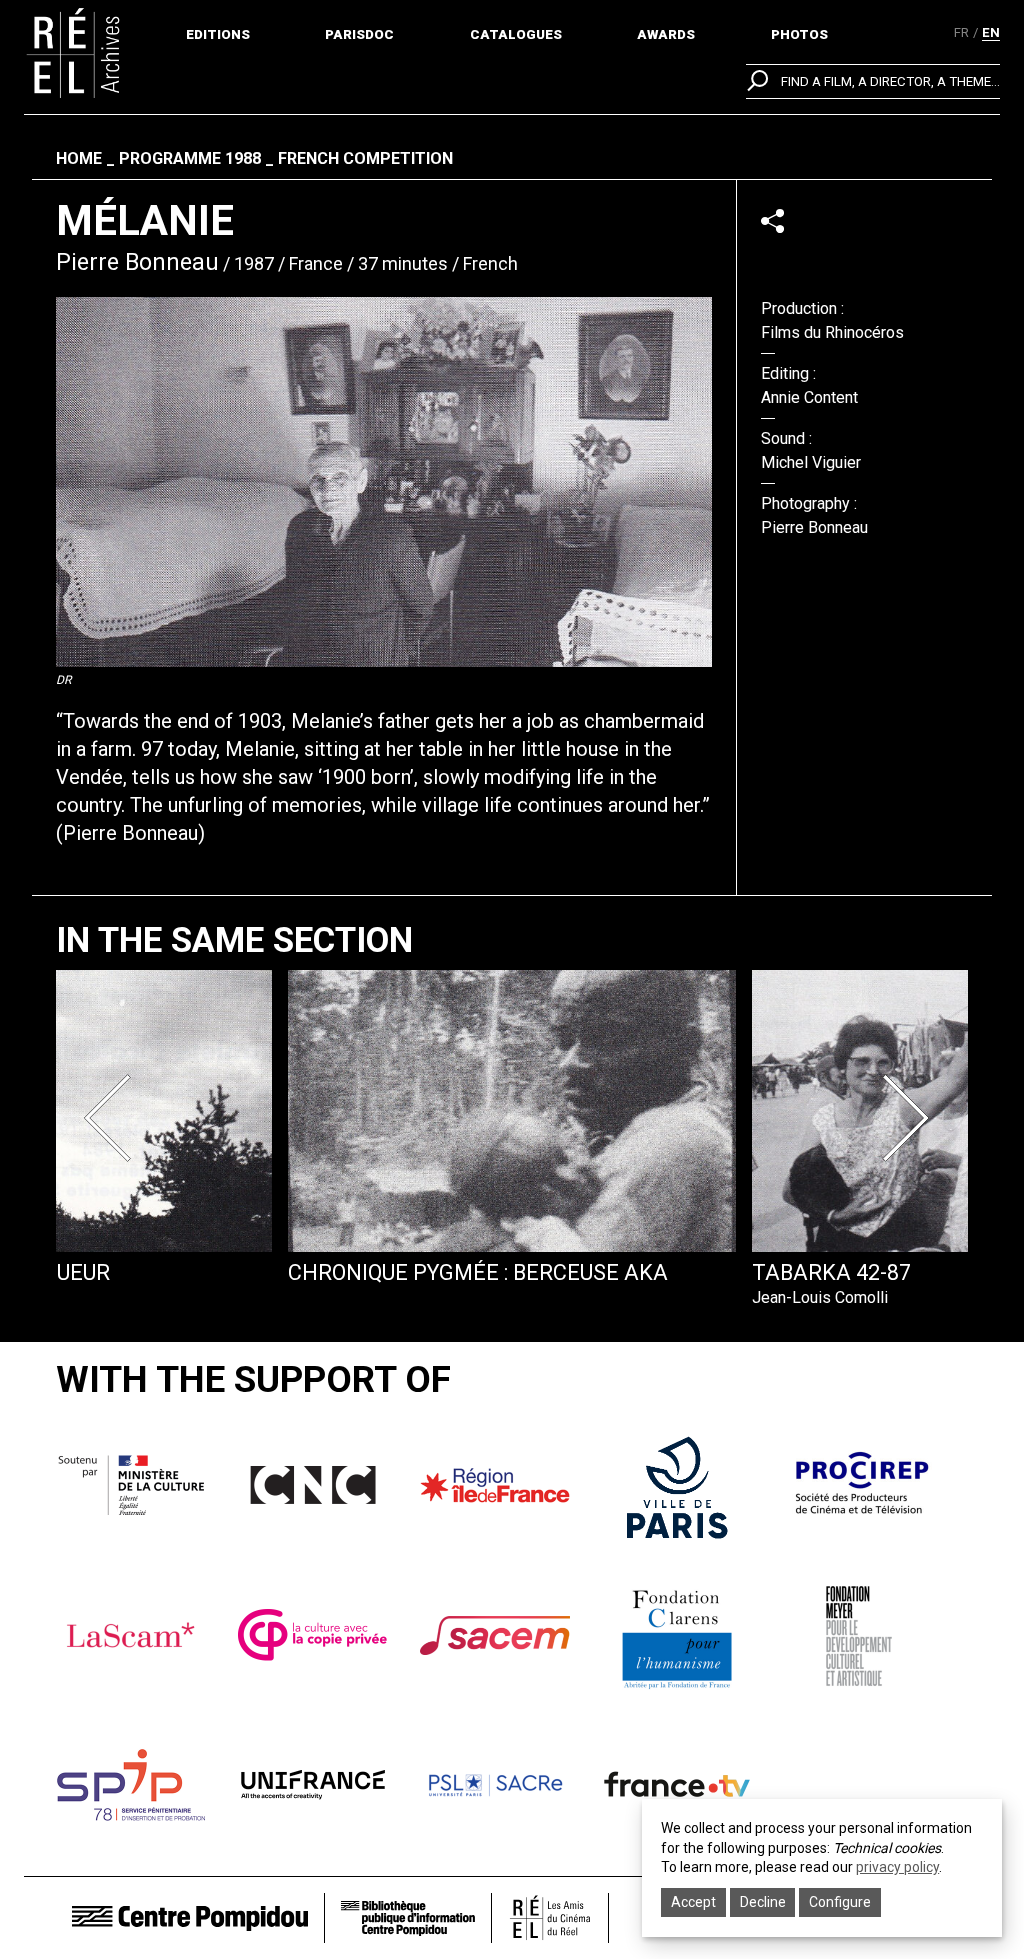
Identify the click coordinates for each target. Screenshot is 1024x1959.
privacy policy (897, 1867)
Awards (666, 34)
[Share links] (772, 220)
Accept (693, 1902)
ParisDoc (359, 34)
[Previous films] (114, 1118)
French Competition (365, 158)
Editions (218, 34)
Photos (799, 34)
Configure (840, 1902)
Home (79, 158)
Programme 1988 (190, 158)
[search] (873, 81)
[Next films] (910, 1118)
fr (961, 32)
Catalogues (516, 34)
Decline (763, 1902)
